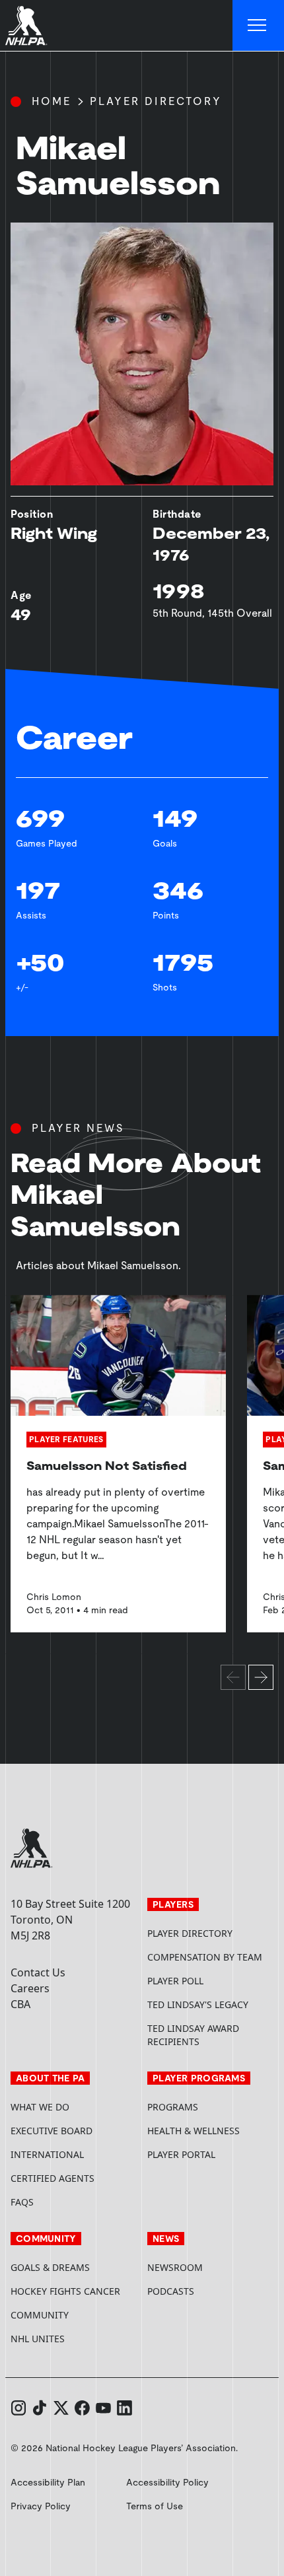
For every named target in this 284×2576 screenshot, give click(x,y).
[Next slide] (261, 1677)
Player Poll (175, 1981)
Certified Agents (53, 2178)
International (47, 2154)
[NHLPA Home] (26, 26)
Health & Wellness (194, 2131)
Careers (30, 1988)
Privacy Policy (41, 2506)
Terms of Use (155, 2506)
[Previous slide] (233, 1677)
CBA (20, 2004)
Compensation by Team (205, 1957)
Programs (173, 2107)
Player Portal (210, 2154)
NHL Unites (74, 2339)
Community (40, 2315)
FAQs (22, 2202)
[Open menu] (258, 26)
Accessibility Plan (48, 2482)
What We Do (40, 2107)
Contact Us (38, 1972)
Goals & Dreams (50, 2267)
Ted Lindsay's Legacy (198, 2004)
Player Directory (156, 101)
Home (52, 101)
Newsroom (175, 2267)
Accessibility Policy (167, 2482)
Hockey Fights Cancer (65, 2291)
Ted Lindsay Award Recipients (193, 2035)
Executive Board (52, 2131)
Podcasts (171, 2291)
